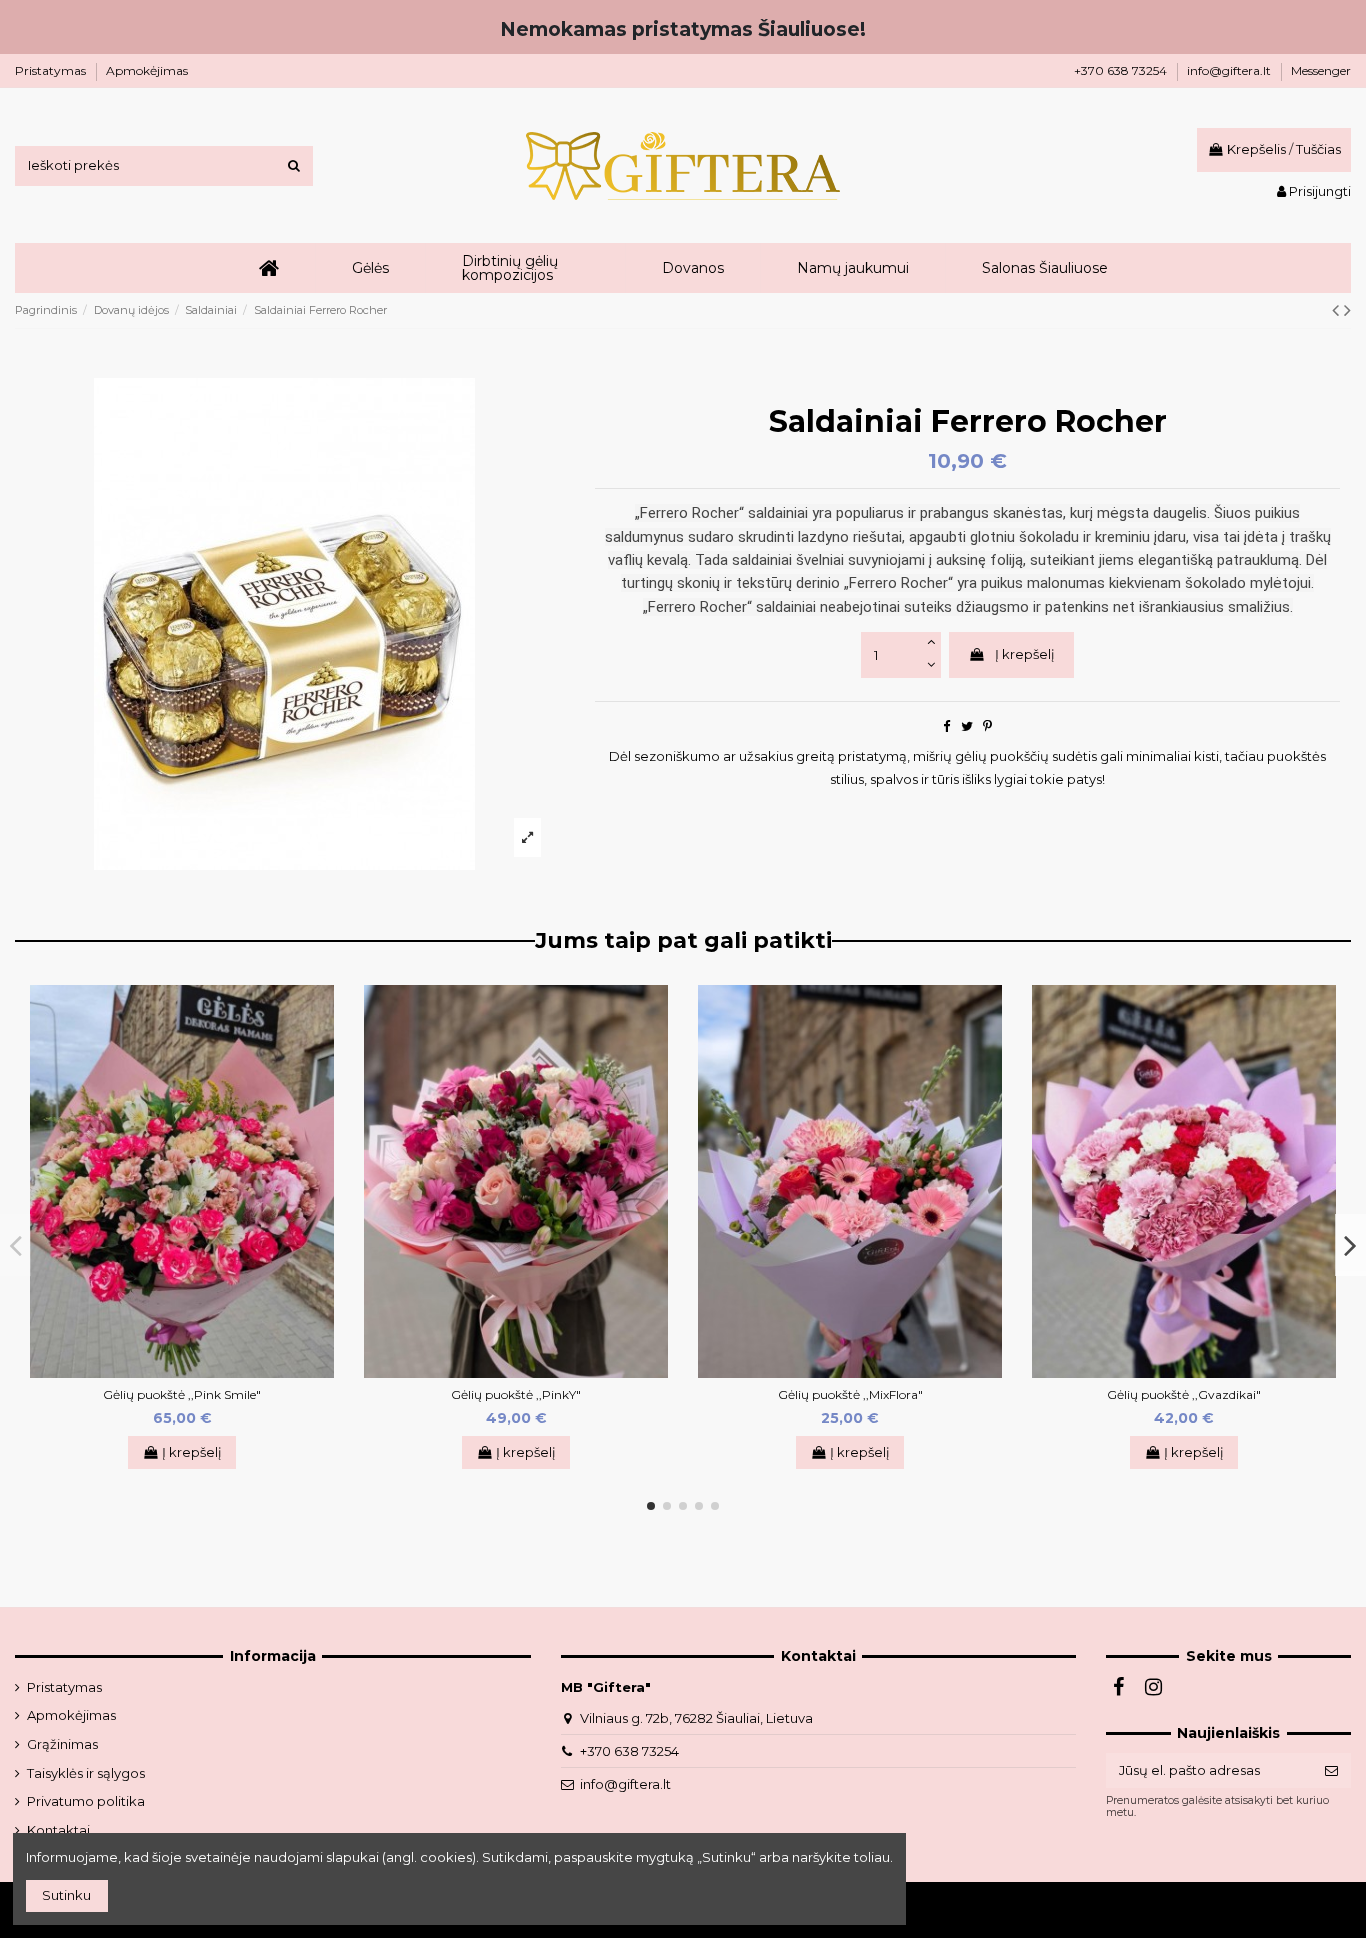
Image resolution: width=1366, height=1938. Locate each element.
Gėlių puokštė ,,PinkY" (516, 1394)
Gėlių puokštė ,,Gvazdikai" (1184, 1394)
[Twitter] (967, 726)
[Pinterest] (987, 726)
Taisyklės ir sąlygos (86, 1773)
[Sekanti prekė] (1347, 310)
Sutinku (66, 1895)
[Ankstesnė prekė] (1338, 310)
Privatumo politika (86, 1801)
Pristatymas (52, 70)
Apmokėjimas (147, 70)
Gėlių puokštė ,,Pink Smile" (182, 1394)
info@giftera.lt (1230, 70)
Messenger (1321, 70)
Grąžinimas (62, 1744)
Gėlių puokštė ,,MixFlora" (850, 1394)
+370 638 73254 (1122, 70)
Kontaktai (58, 1830)
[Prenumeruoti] (1331, 1770)
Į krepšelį (1025, 654)
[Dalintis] (946, 726)
